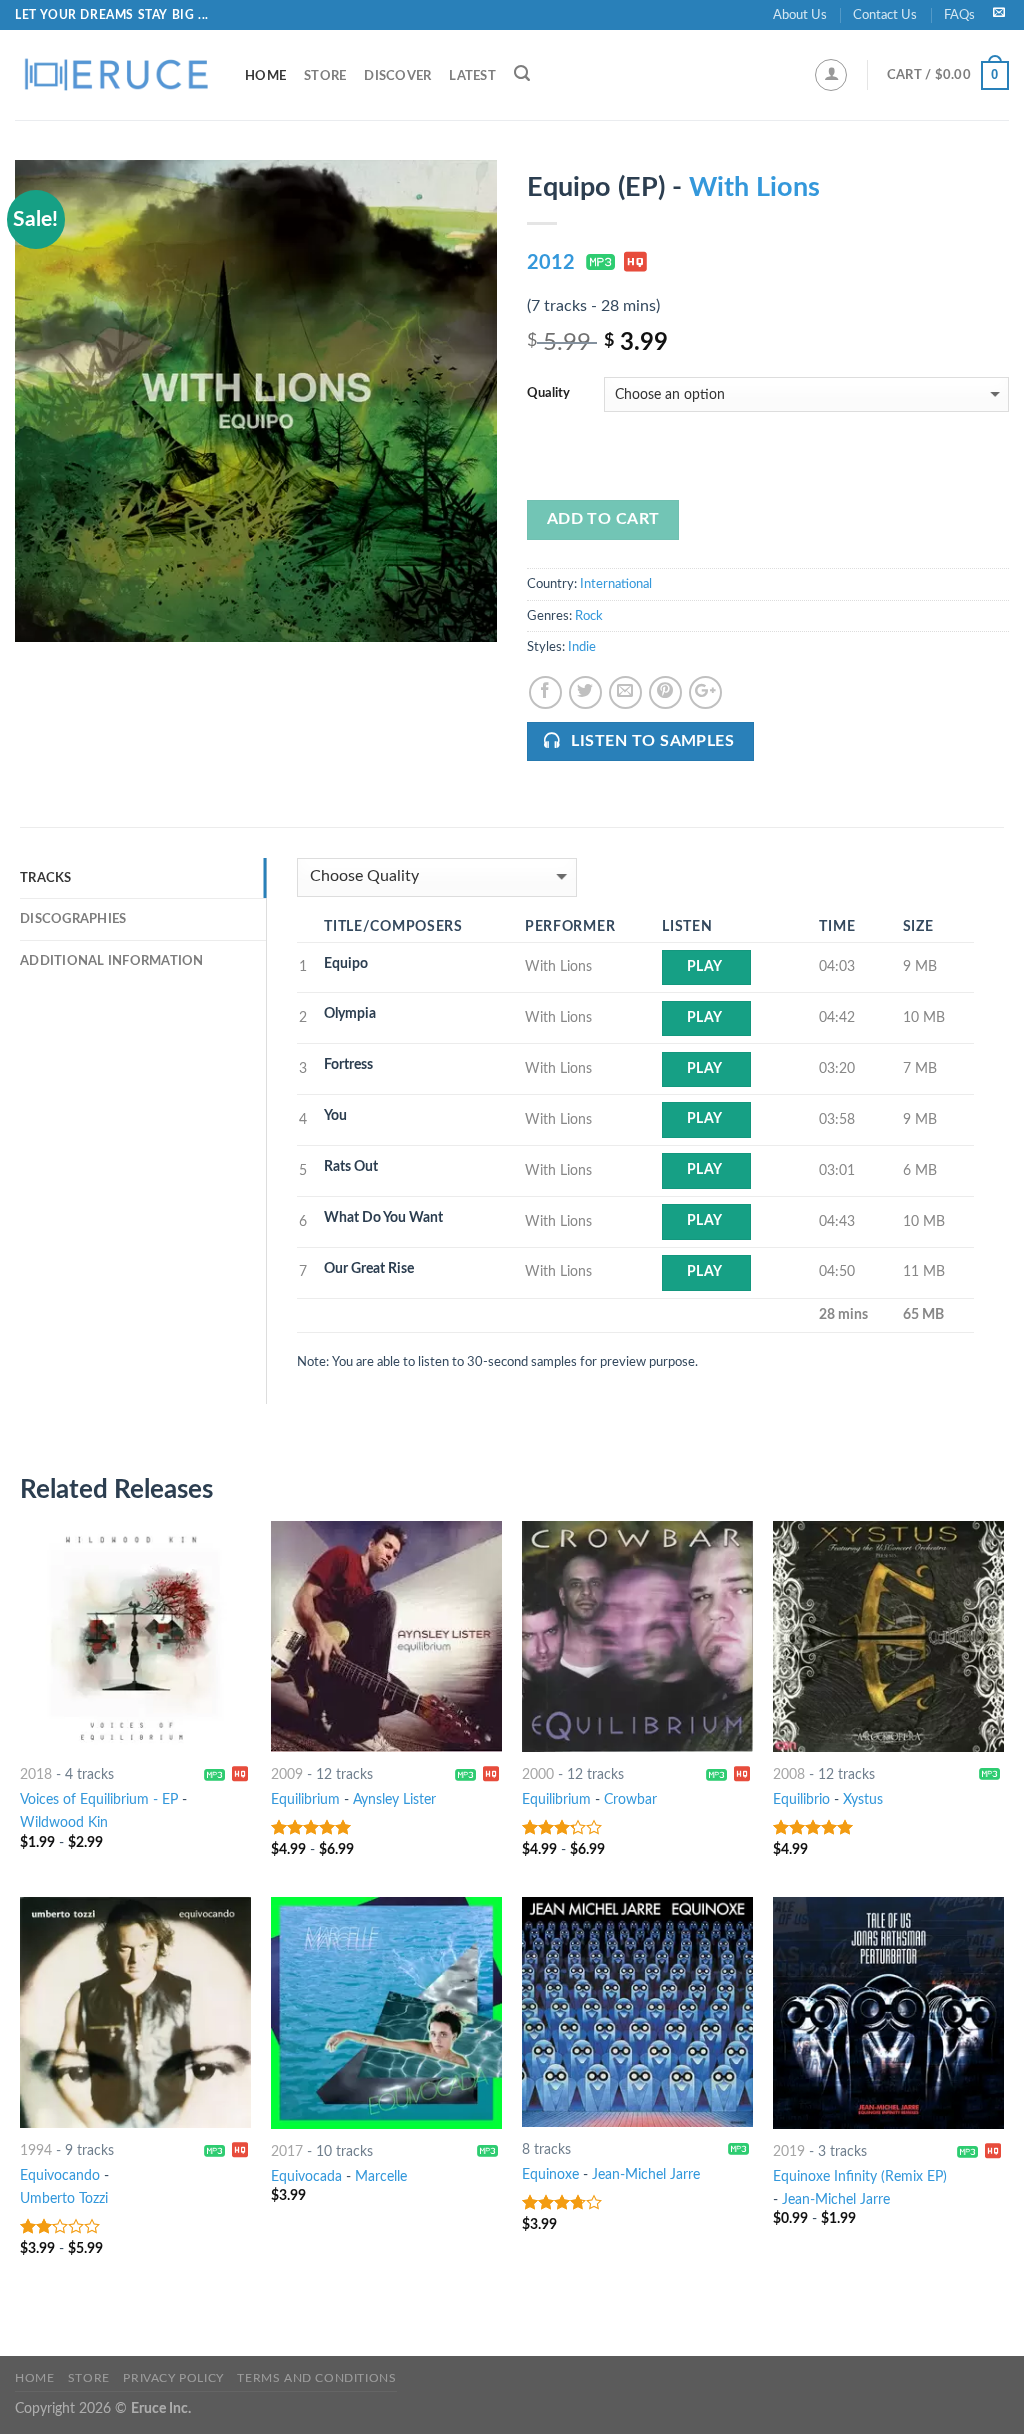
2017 (287, 2151)
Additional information (112, 961)
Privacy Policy (173, 2378)
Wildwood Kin (64, 1822)
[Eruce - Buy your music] (115, 75)
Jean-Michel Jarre (646, 2174)
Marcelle (381, 2176)
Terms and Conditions (316, 2378)
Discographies (73, 919)
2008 (789, 1774)
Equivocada (306, 2176)
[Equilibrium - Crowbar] (637, 1636)
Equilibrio (801, 1799)
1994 (36, 2150)
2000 (538, 1774)
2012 (551, 263)
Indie (582, 647)
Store (325, 76)
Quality (548, 393)
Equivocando (60, 2175)
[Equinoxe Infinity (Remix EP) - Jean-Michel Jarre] (888, 2012)
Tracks (46, 878)
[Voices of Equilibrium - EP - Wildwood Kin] (135, 1636)
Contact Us (885, 15)
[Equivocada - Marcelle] (386, 2012)
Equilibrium (305, 1799)
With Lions (754, 187)
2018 (36, 1774)
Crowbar (630, 1799)
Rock (589, 616)
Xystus (863, 1799)
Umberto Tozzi (64, 2198)
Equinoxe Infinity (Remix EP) (860, 2176)
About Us (800, 15)
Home (265, 76)
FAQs (959, 15)
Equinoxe (550, 2174)
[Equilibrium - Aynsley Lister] (386, 1636)
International (616, 584)
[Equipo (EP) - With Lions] (256, 401)
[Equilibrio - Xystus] (888, 1636)
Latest (472, 76)
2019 (789, 2151)
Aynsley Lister (394, 1799)
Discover (397, 76)
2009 (287, 1774)
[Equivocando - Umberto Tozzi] (135, 2012)
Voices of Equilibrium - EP (99, 1799)
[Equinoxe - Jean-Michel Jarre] (637, 2012)
